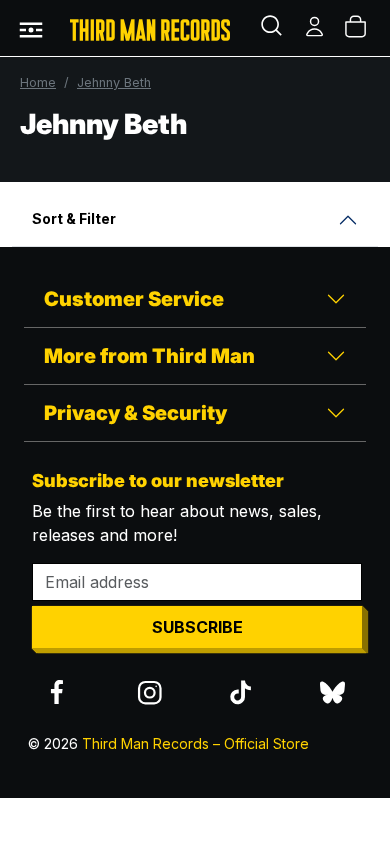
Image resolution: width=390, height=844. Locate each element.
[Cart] (357, 28)
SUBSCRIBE (197, 627)
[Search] (274, 28)
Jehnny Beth (114, 82)
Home (38, 82)
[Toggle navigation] (31, 28)
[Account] (316, 28)
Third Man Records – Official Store (195, 743)
